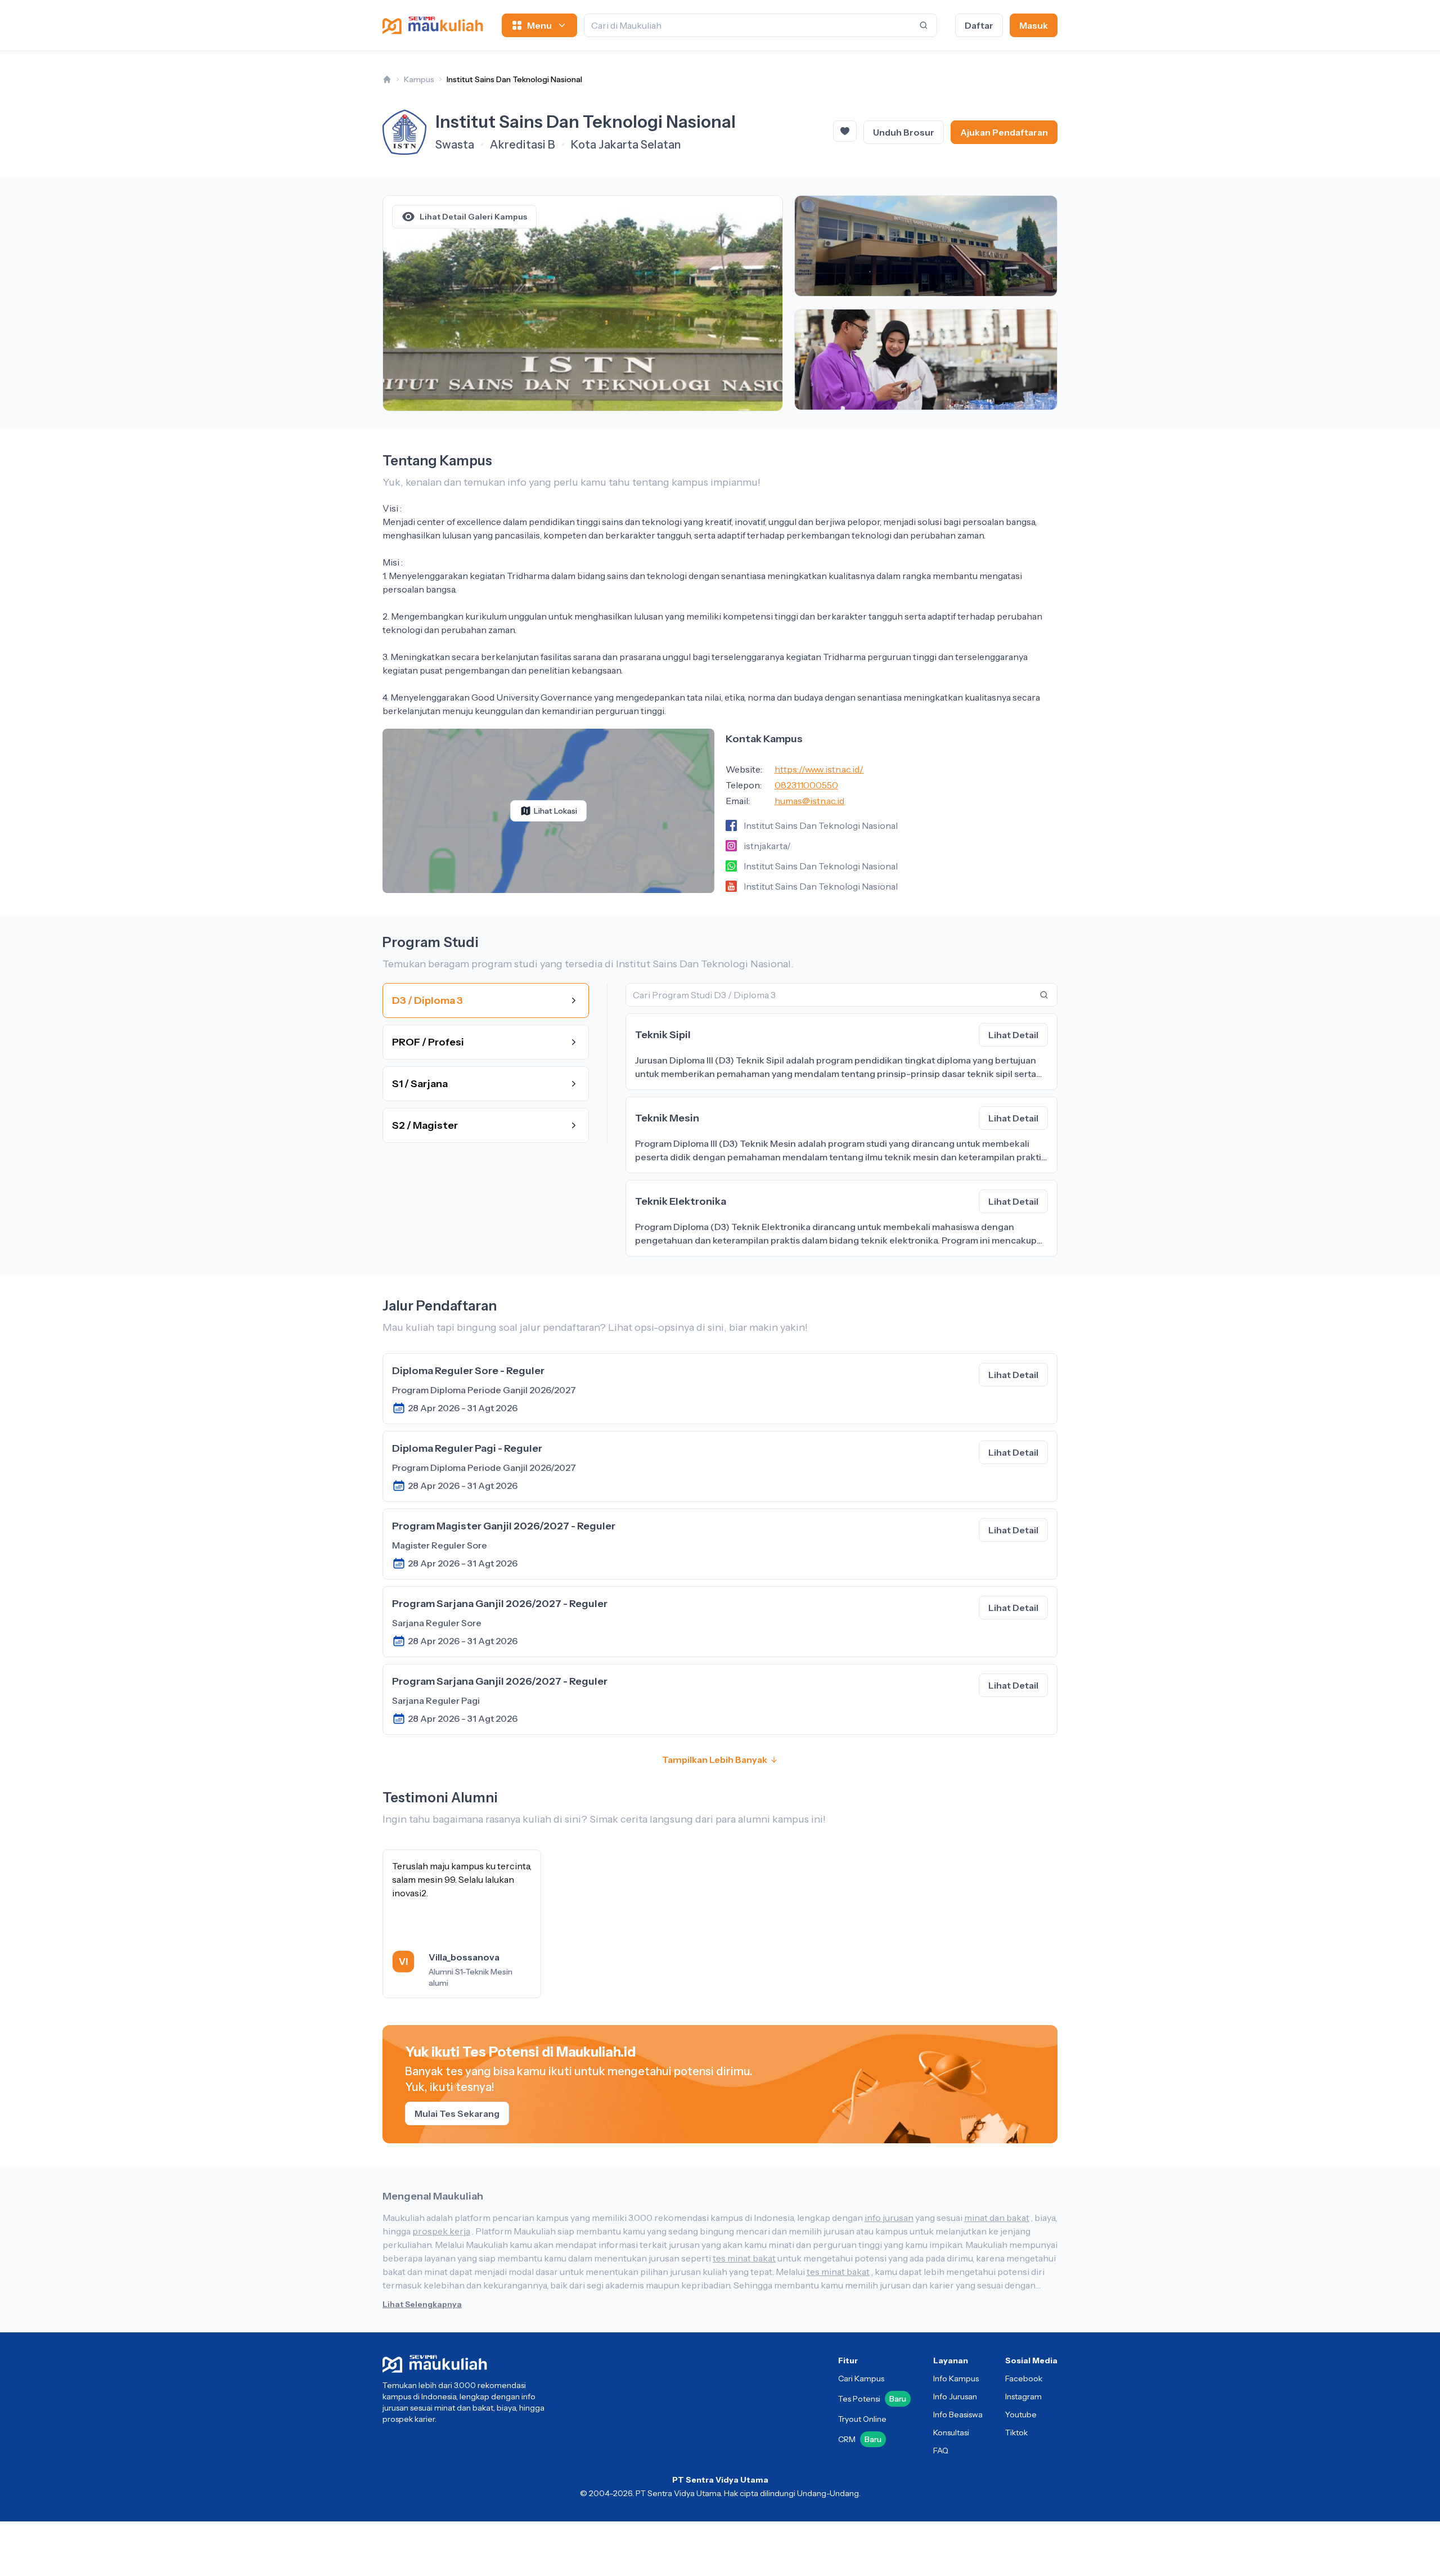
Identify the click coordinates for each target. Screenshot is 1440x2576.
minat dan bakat (997, 2218)
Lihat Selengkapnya (422, 2304)
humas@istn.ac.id (809, 801)
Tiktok (1016, 2433)
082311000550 (806, 785)
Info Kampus (956, 2378)
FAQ (941, 2451)
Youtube (1021, 2415)
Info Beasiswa (958, 2415)
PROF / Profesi (428, 1042)
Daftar (979, 25)
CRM (860, 2439)
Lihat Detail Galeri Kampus (473, 217)
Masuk (1034, 25)
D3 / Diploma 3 (427, 1000)
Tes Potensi (872, 2399)
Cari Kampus (861, 2378)
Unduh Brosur (904, 132)
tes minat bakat (744, 2258)
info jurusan (889, 2218)
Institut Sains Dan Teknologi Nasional (514, 79)
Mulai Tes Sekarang (457, 2113)
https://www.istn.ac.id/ (819, 769)
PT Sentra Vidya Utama (720, 2480)
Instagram (1023, 2397)
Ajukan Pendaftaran (1004, 132)
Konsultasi (951, 2433)
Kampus (419, 79)
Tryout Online (862, 2419)
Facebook (1024, 2378)
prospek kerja (441, 2231)
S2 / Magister (425, 1125)
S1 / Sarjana (420, 1084)
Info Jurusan (955, 2397)
